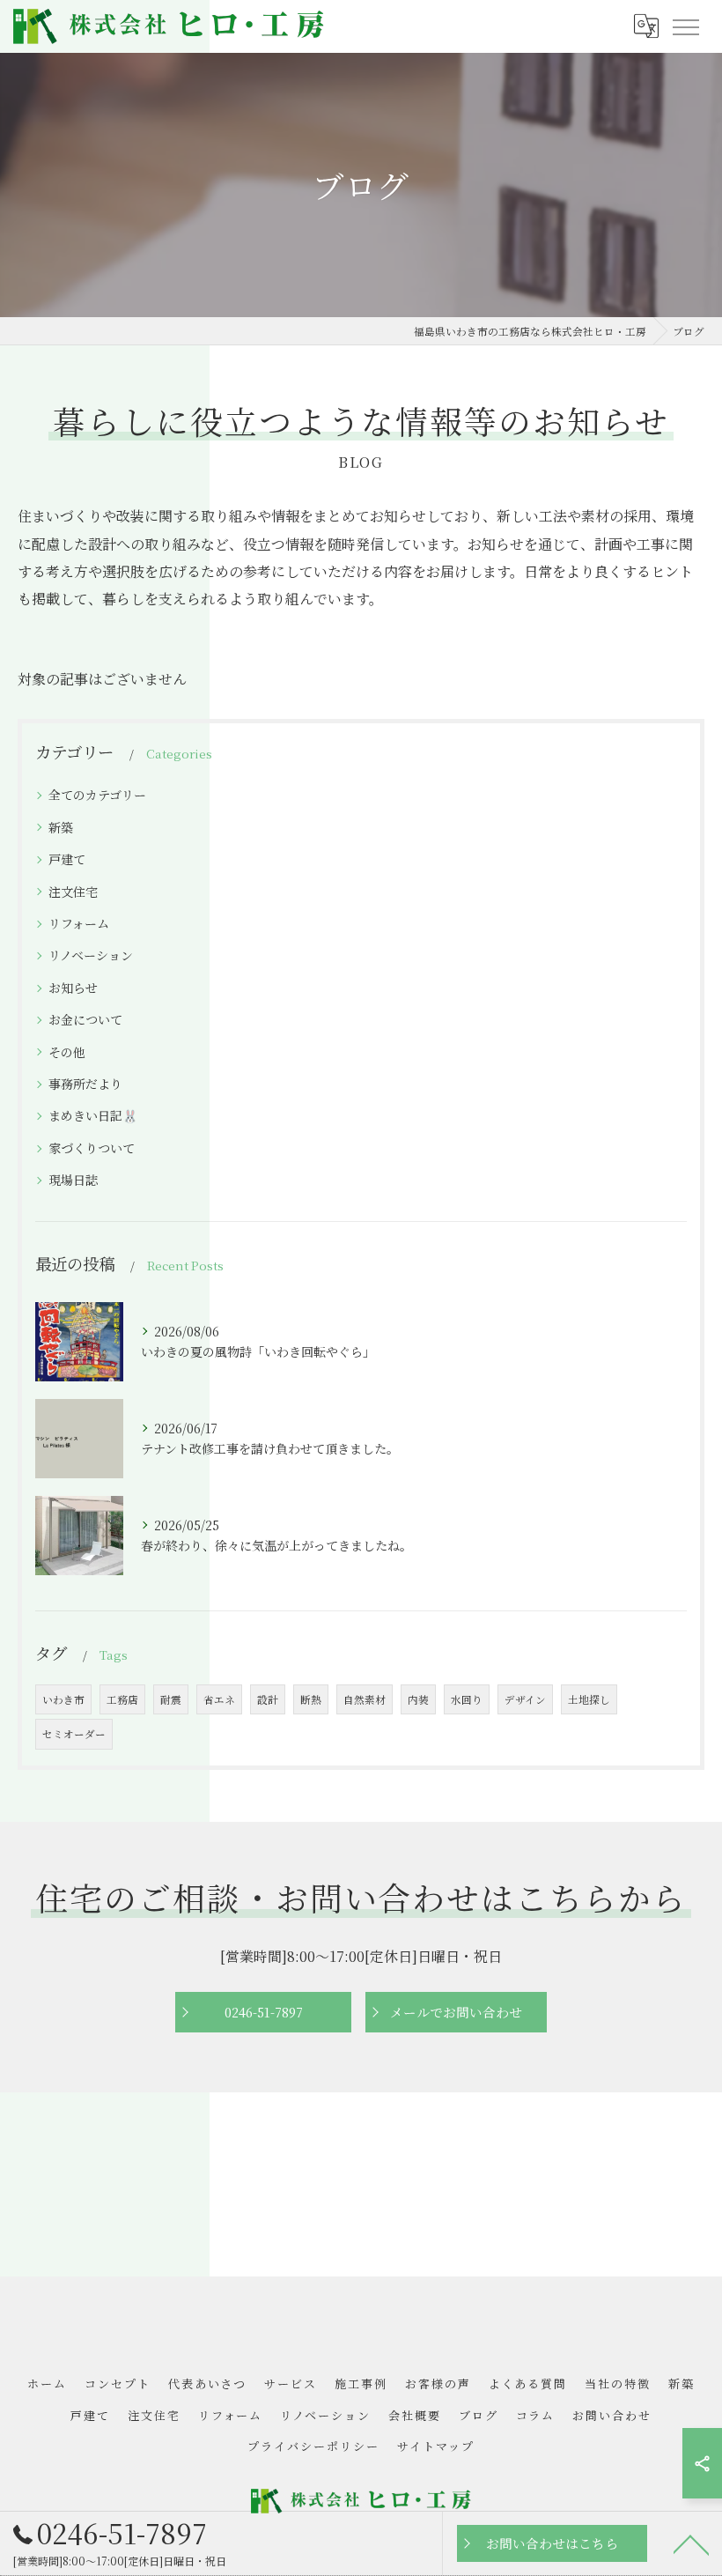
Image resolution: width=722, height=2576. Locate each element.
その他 (67, 1052)
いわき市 (63, 1699)
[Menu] (685, 26)
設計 (268, 1699)
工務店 (122, 1699)
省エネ (219, 1699)
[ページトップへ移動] (691, 2543)
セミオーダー (74, 1734)
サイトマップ (436, 2446)
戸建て (67, 859)
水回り (467, 1699)
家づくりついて (92, 1148)
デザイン (525, 1699)
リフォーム (79, 923)
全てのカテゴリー (97, 795)
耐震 (171, 1699)
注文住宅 (73, 892)
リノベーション (91, 955)
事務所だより (85, 1084)
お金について (85, 1019)
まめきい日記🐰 (93, 1115)
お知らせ (73, 988)
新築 (61, 827)
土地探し (589, 1699)
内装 (418, 1699)
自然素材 (365, 1699)
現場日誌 (73, 1180)
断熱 (311, 1699)
